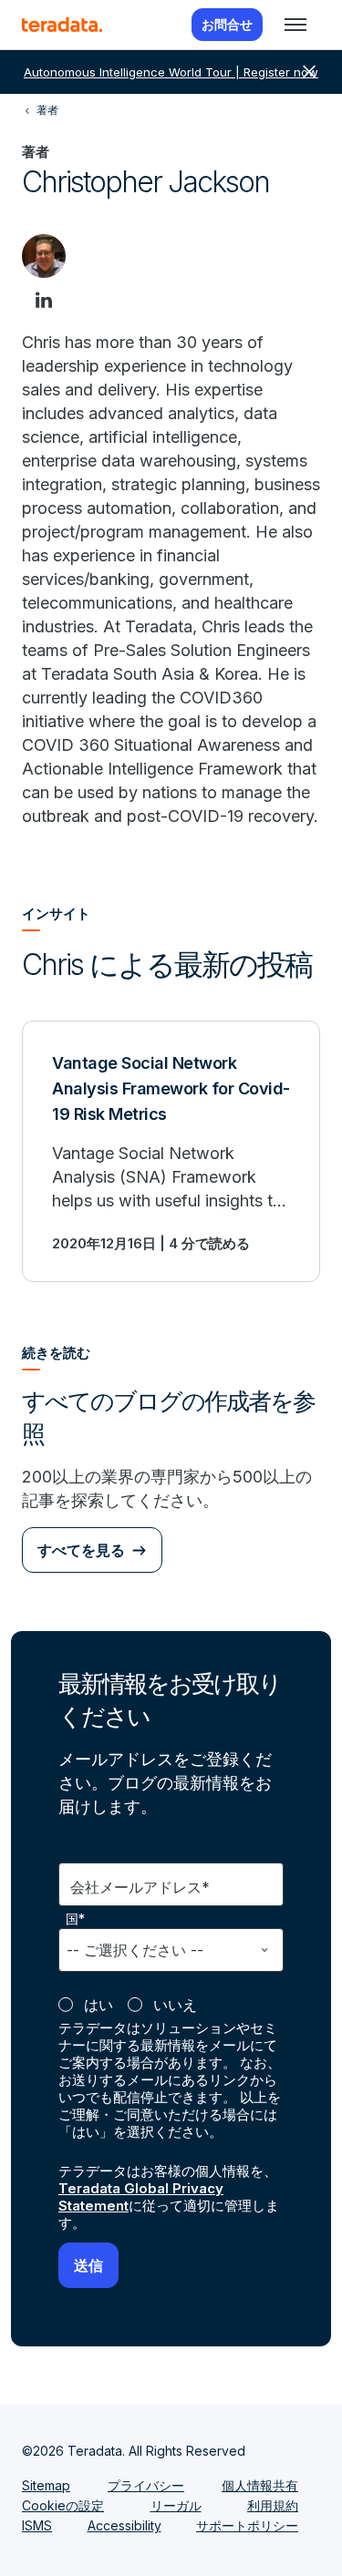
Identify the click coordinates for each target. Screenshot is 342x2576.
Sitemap (46, 2485)
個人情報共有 (260, 2485)
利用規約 (273, 2505)
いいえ (175, 2005)
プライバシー (146, 2485)
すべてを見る (81, 1550)
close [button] (309, 72)
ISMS (37, 2525)
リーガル (176, 2505)
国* (76, 1919)
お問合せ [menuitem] (227, 24)
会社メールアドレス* (140, 1887)
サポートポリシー (247, 2525)
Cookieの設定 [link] (63, 2505)
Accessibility (124, 2525)
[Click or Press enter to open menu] (295, 25)
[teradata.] (62, 25)
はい (98, 2005)
